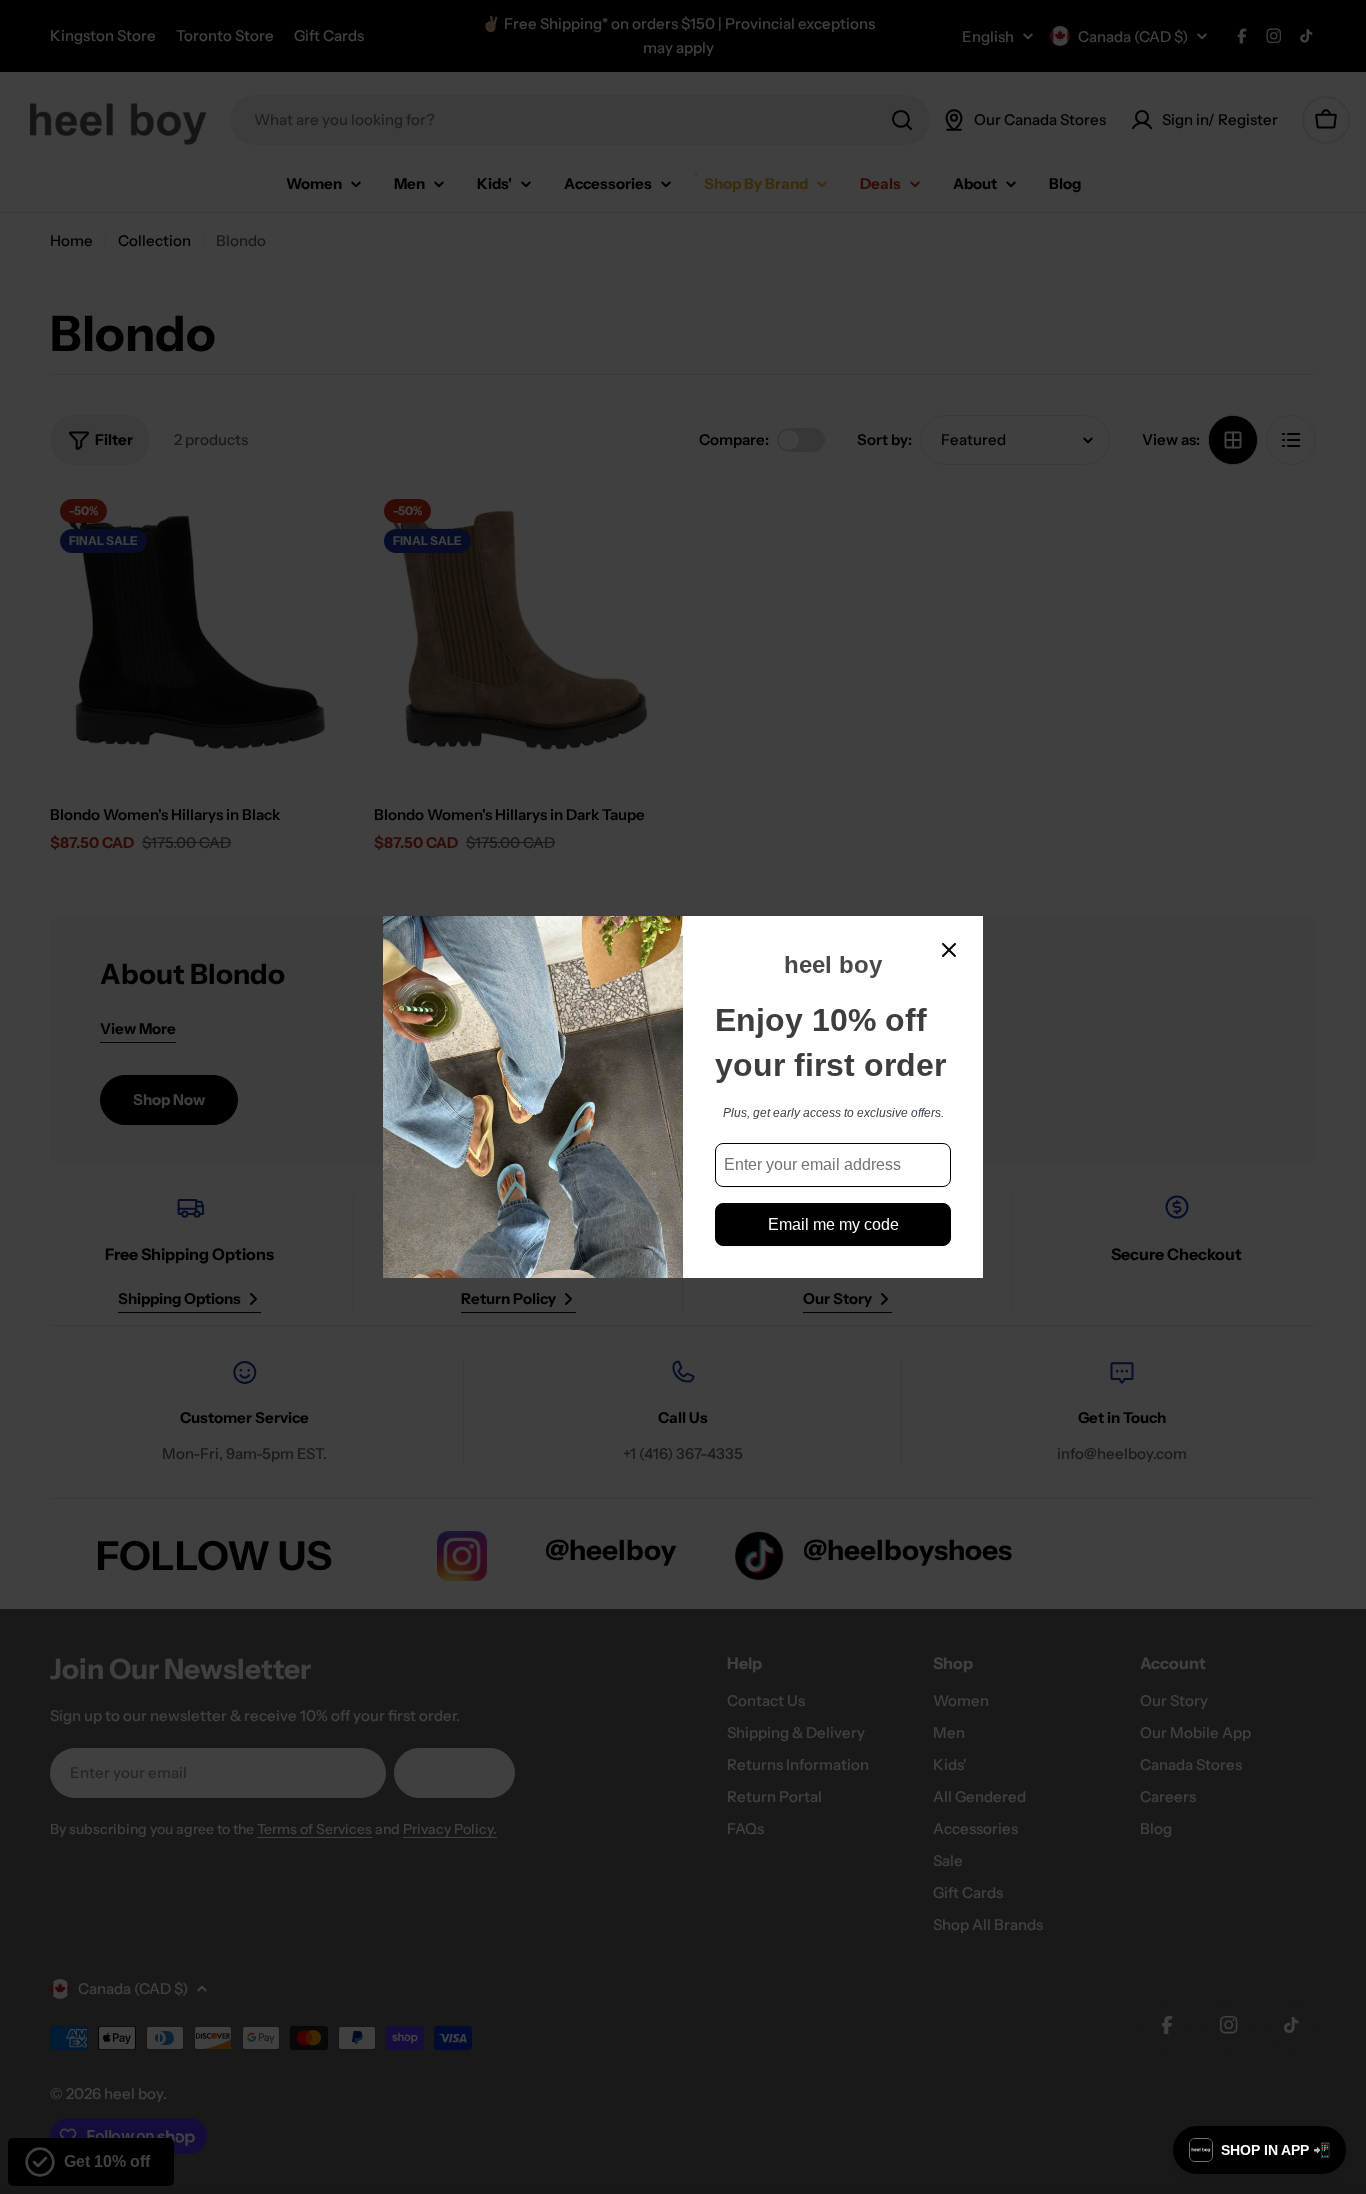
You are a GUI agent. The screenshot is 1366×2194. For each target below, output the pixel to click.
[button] (1259, 2150)
